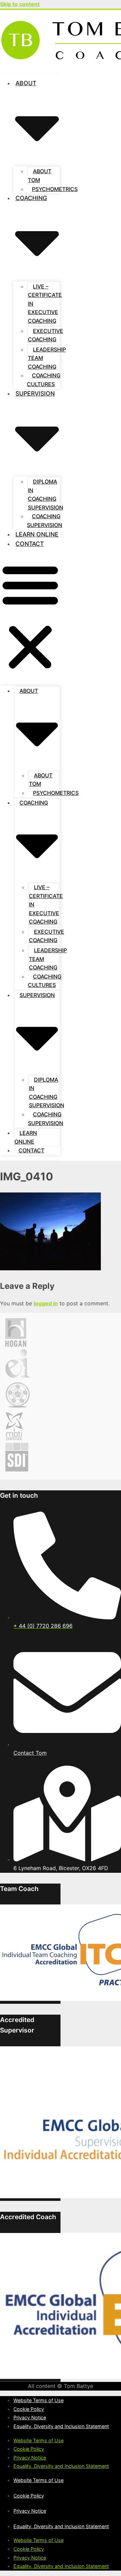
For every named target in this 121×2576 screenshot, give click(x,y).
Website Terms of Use (38, 2400)
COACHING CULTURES (44, 380)
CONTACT (30, 544)
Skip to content (20, 4)
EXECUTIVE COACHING (46, 335)
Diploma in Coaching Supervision (46, 494)
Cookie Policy (29, 2409)
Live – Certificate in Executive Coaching (45, 304)
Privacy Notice (30, 2417)
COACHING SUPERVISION (45, 521)
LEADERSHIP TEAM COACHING (47, 358)
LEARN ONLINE (37, 534)
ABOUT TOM (40, 176)
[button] (30, 617)
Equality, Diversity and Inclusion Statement (61, 2426)
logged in (46, 1303)
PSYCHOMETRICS (55, 189)
